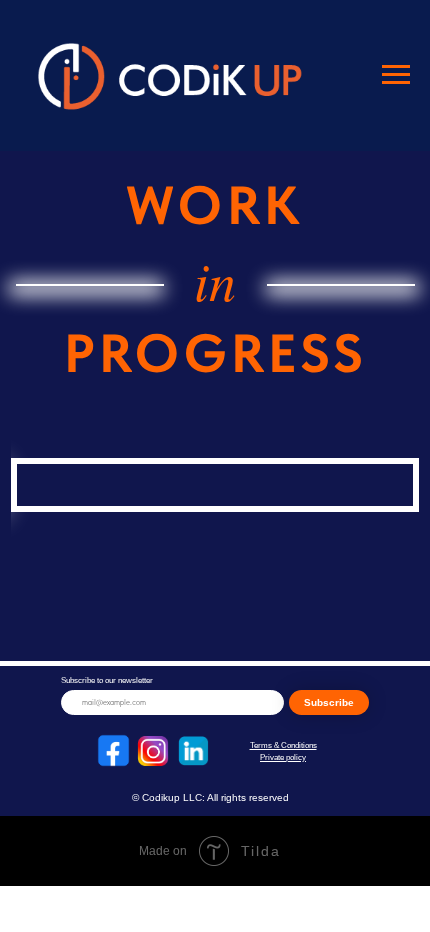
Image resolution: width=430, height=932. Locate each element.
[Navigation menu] (396, 75)
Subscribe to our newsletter (107, 680)
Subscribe (329, 702)
